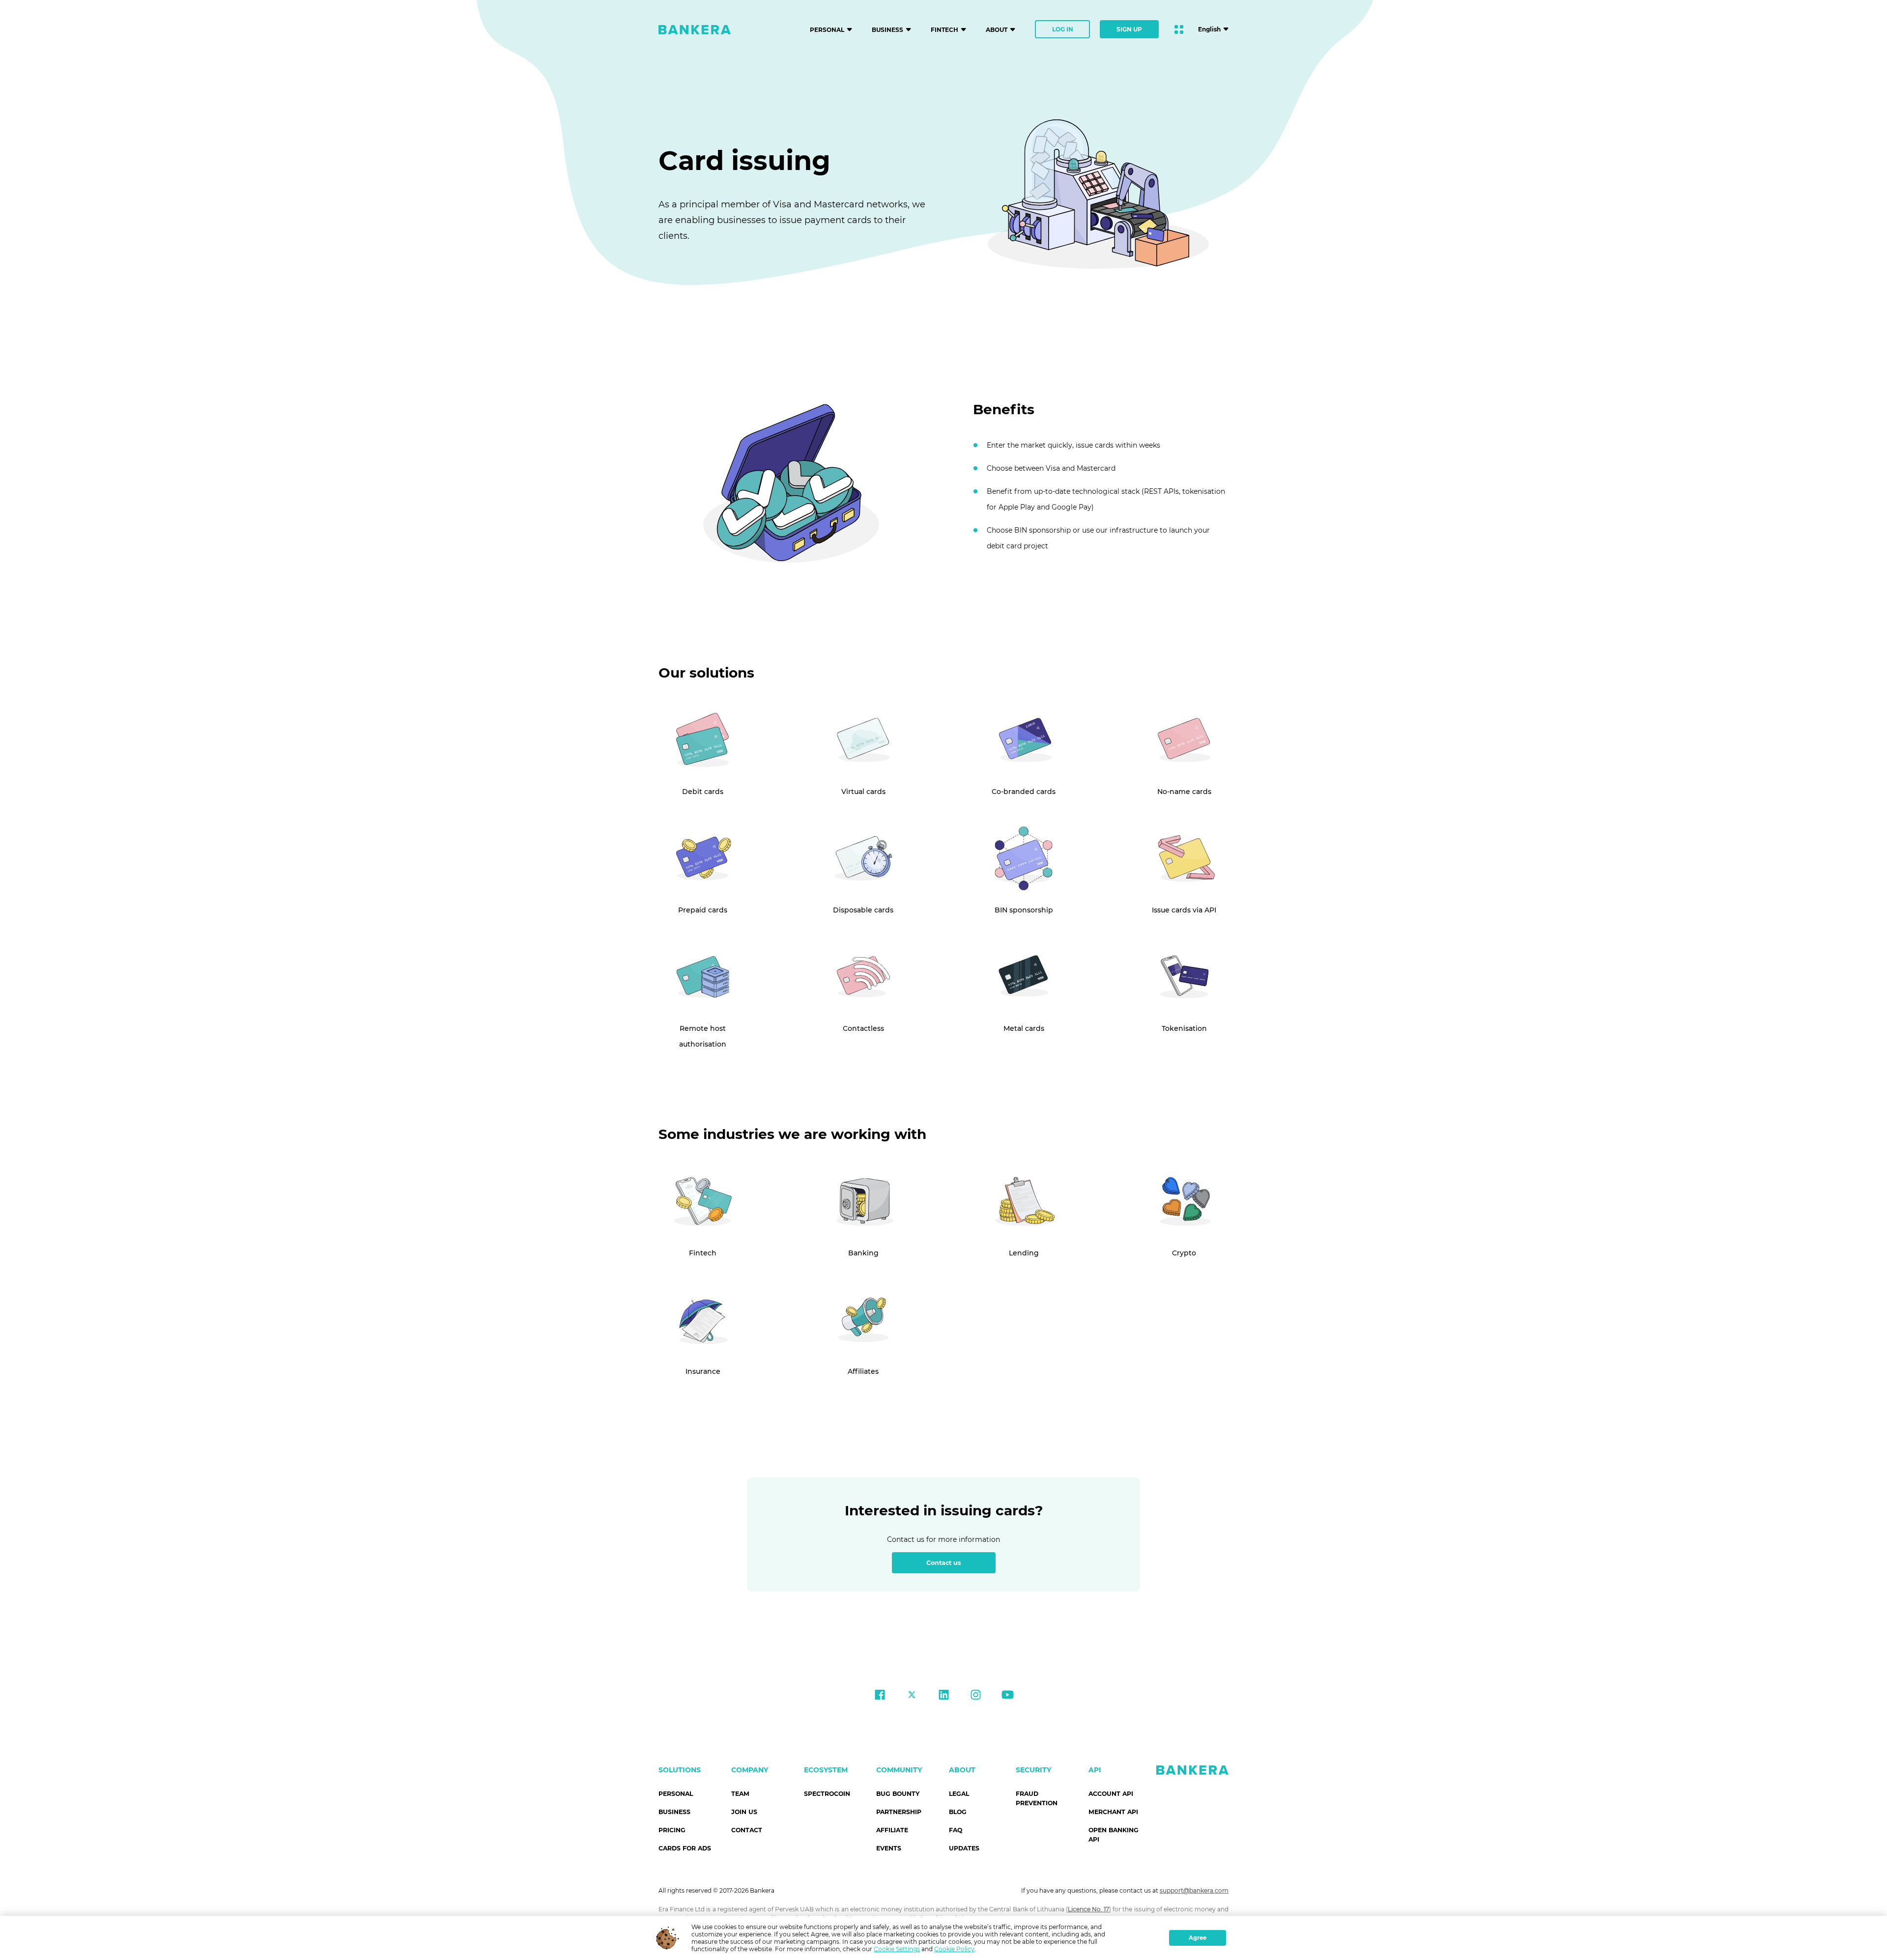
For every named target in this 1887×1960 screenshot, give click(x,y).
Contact (747, 1830)
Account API (1111, 1794)
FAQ (956, 1830)
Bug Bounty (898, 1794)
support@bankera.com (1194, 1890)
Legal (959, 1794)
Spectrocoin (827, 1794)
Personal (676, 1794)
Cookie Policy (954, 1949)
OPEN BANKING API (1114, 1835)
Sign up (1129, 29)
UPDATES (964, 1848)
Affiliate (892, 1830)
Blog (958, 1812)
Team (740, 1794)
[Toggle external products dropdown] (1179, 29)
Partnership (899, 1812)
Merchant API (1113, 1812)
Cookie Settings (897, 1949)
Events (889, 1848)
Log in (1063, 29)
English (1209, 29)
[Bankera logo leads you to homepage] (695, 29)
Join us (744, 1812)
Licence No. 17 (1088, 1909)
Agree (1198, 1938)
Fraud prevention (1037, 1798)
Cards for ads (685, 1848)
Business (674, 1812)
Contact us (944, 1563)
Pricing (672, 1830)
